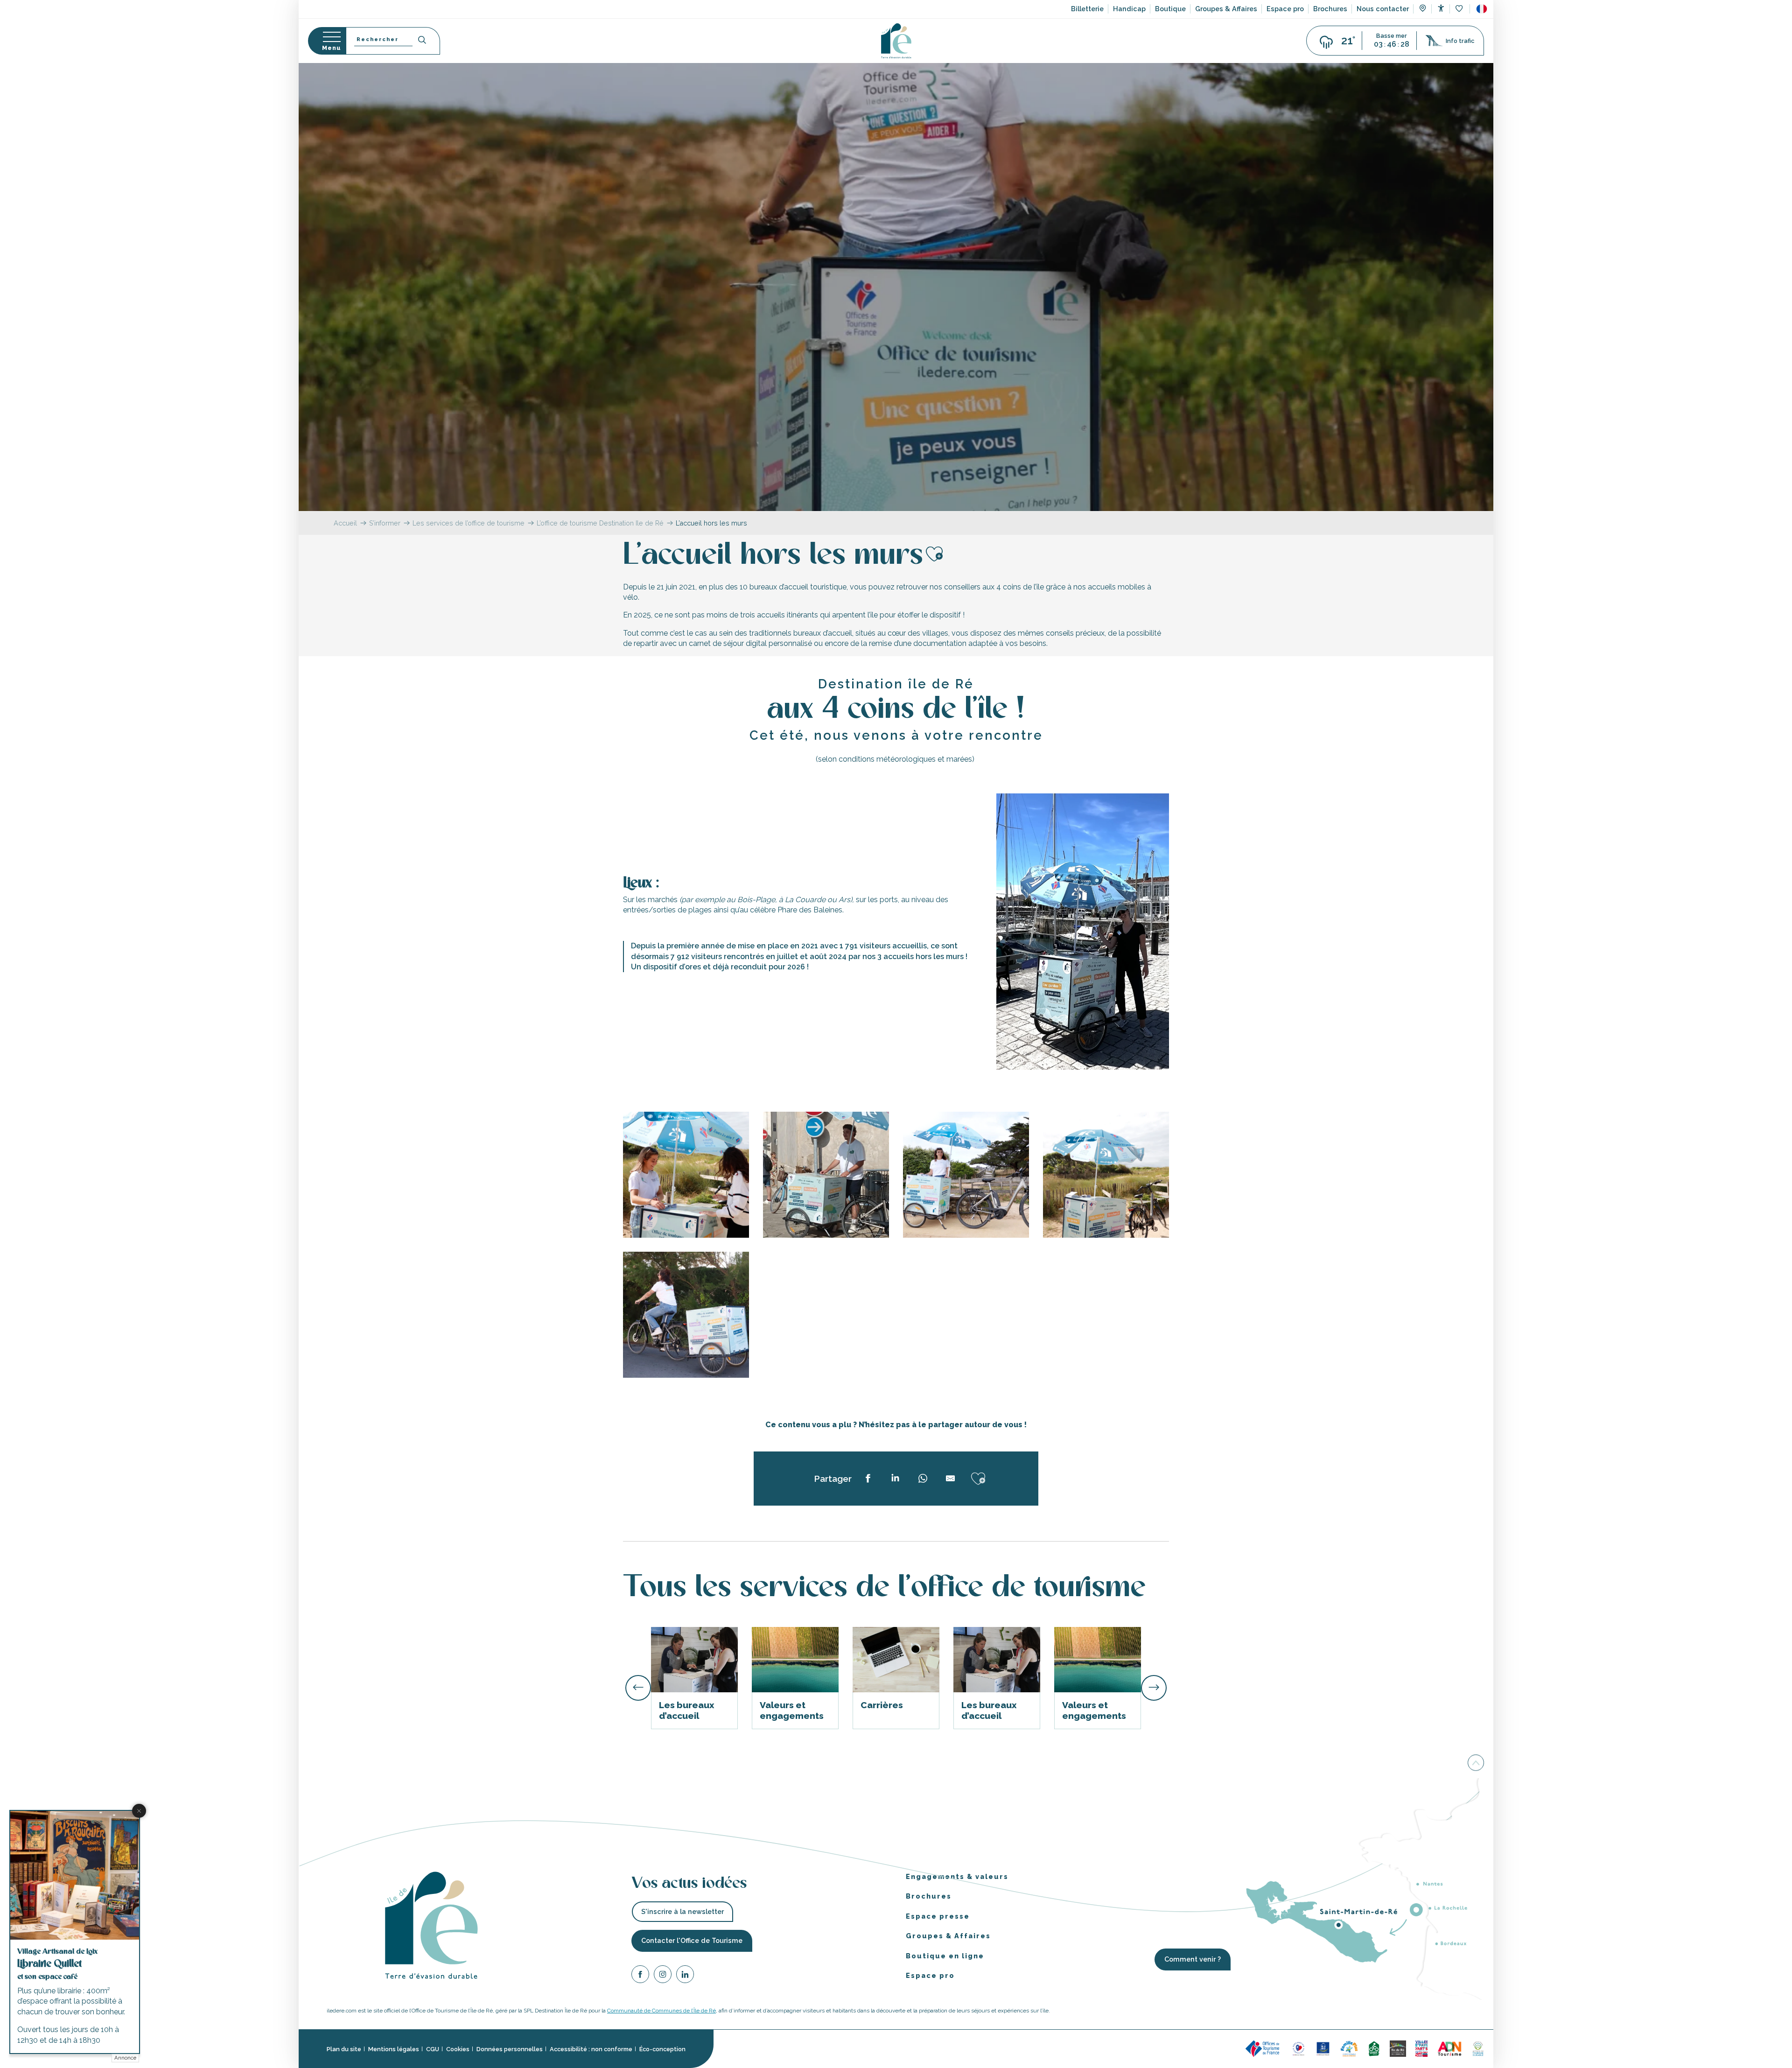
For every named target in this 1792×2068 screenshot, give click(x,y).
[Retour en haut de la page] (1476, 1762)
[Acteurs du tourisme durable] (1478, 2048)
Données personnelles (510, 2049)
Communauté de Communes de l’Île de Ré (661, 2011)
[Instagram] (663, 1975)
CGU (433, 2049)
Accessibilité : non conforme (591, 2049)
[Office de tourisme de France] (1264, 2048)
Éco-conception (662, 2049)
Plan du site (344, 2049)
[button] (1482, 9)
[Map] (1423, 9)
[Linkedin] (685, 1975)
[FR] (1482, 9)
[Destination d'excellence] (1298, 2048)
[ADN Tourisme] (1450, 2048)
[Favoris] (1460, 9)
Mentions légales (394, 2049)
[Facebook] (640, 1975)
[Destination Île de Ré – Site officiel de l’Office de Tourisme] (896, 41)
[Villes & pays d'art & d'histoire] (1421, 2048)
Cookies (458, 2049)
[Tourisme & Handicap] (1323, 2048)
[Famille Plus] (1349, 2048)
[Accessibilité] (1441, 8)
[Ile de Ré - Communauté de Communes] (1398, 2048)
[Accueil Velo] (1374, 2048)
